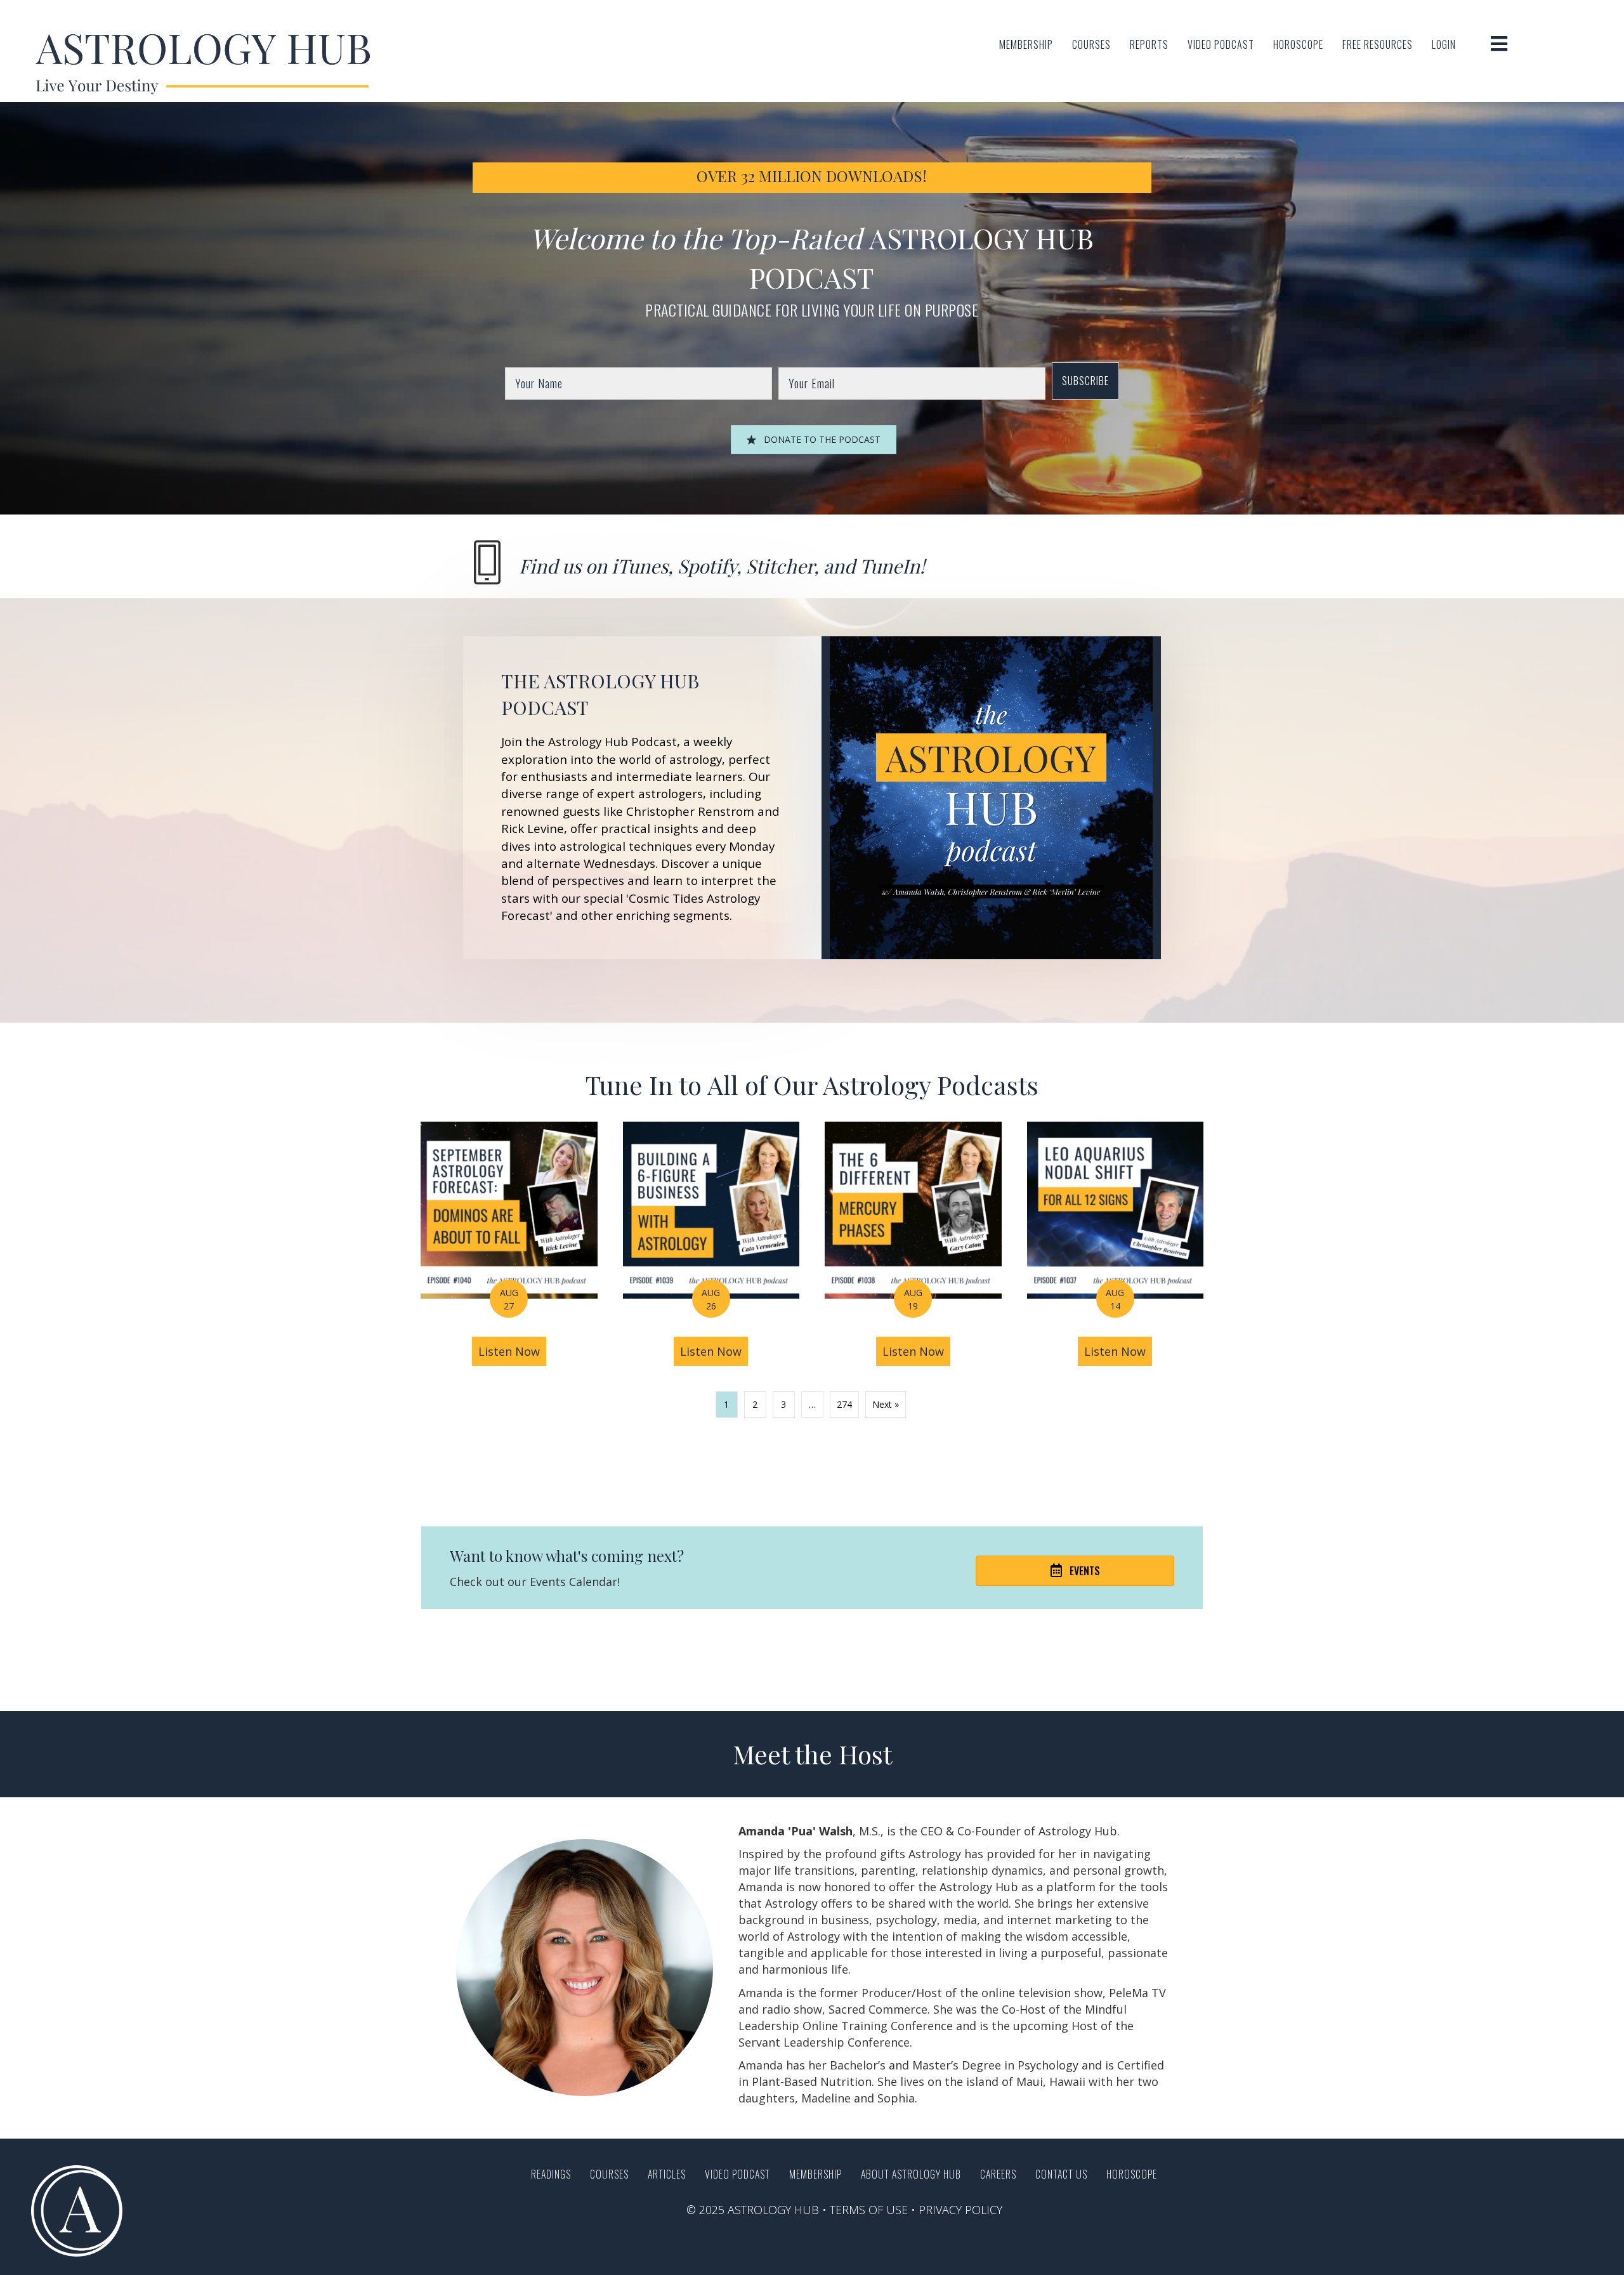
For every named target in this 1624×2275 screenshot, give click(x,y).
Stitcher (780, 566)
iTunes (640, 566)
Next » (886, 1404)
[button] (1085, 381)
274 (844, 1404)
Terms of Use (869, 2210)
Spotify (707, 566)
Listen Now (512, 1351)
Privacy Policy (960, 2210)
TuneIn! (892, 566)
